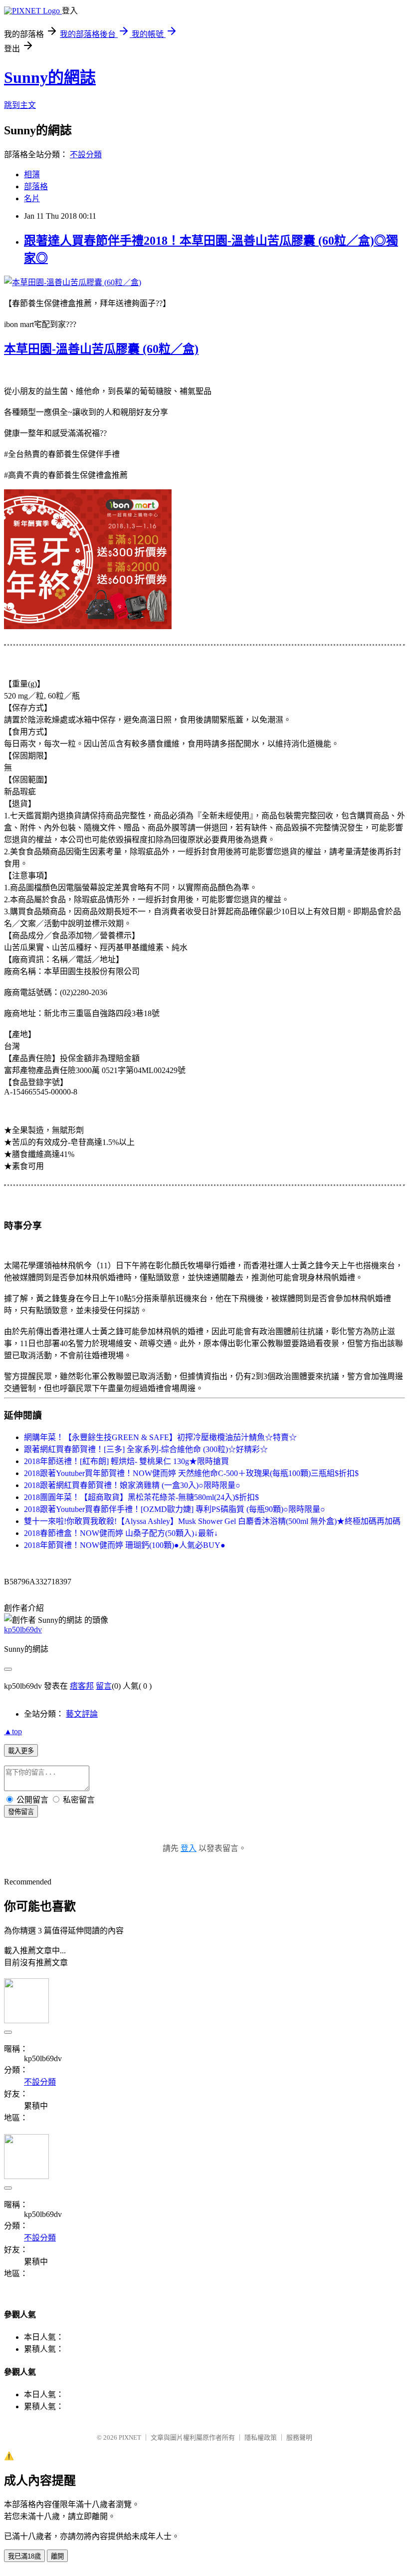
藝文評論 (82, 1714)
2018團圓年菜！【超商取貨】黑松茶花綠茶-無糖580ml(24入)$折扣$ (141, 1497)
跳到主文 (20, 105)
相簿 (32, 175)
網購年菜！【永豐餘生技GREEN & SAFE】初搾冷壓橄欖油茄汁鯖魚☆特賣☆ (160, 1437)
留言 (104, 1686)
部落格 (36, 186)
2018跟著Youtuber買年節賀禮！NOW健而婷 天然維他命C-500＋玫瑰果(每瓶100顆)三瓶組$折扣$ (191, 1473)
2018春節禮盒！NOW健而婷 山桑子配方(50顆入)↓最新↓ (121, 1533)
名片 (32, 198)
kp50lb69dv (23, 1630)
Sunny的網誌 (50, 77)
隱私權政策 (261, 2437)
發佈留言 (21, 1812)
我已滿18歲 (24, 2556)
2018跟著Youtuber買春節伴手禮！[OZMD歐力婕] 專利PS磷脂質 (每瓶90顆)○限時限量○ (175, 1509)
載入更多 (21, 1751)
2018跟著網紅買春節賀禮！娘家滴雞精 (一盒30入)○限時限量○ (132, 1485)
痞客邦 (82, 1686)
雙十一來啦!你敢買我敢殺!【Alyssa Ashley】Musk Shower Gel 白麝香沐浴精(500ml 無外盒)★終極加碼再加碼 (212, 1521)
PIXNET (130, 2437)
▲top (13, 1731)
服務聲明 (299, 2437)
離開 (57, 2556)
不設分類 (86, 155)
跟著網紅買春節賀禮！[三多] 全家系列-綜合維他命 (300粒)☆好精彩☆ (146, 1449)
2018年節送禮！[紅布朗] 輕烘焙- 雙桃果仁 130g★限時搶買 (126, 1461)
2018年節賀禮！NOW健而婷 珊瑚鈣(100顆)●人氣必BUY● (125, 1545)
